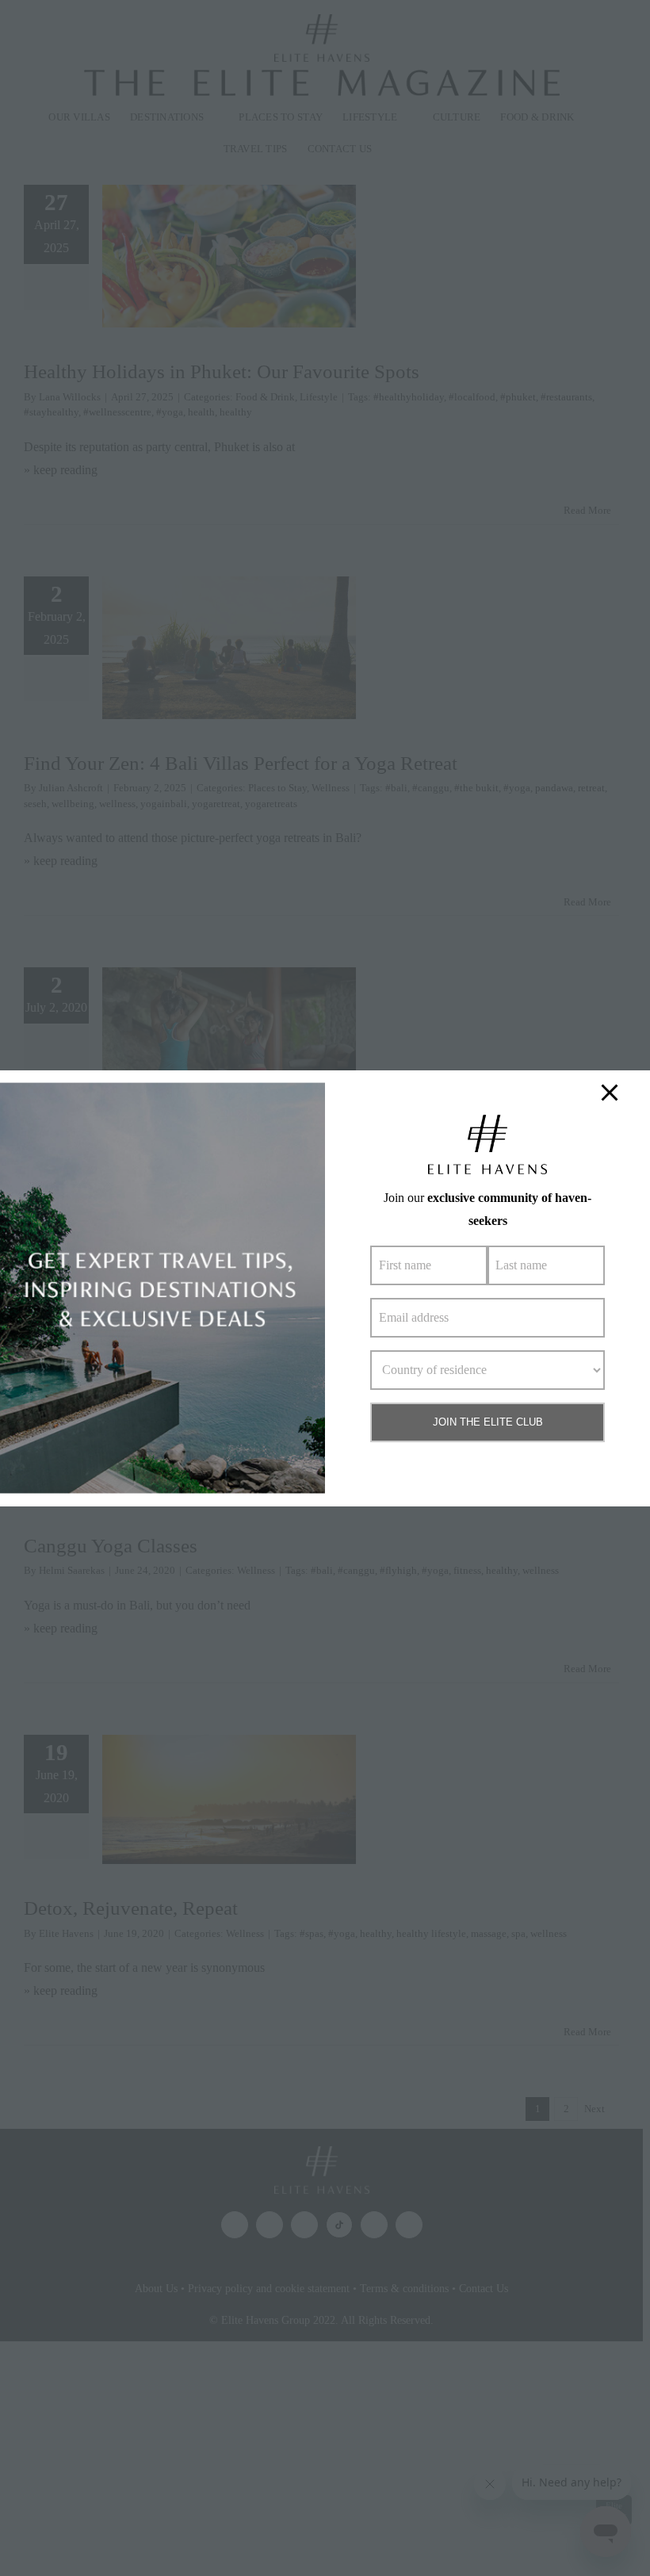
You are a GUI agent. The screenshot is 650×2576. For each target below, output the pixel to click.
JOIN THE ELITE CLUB (488, 1422)
